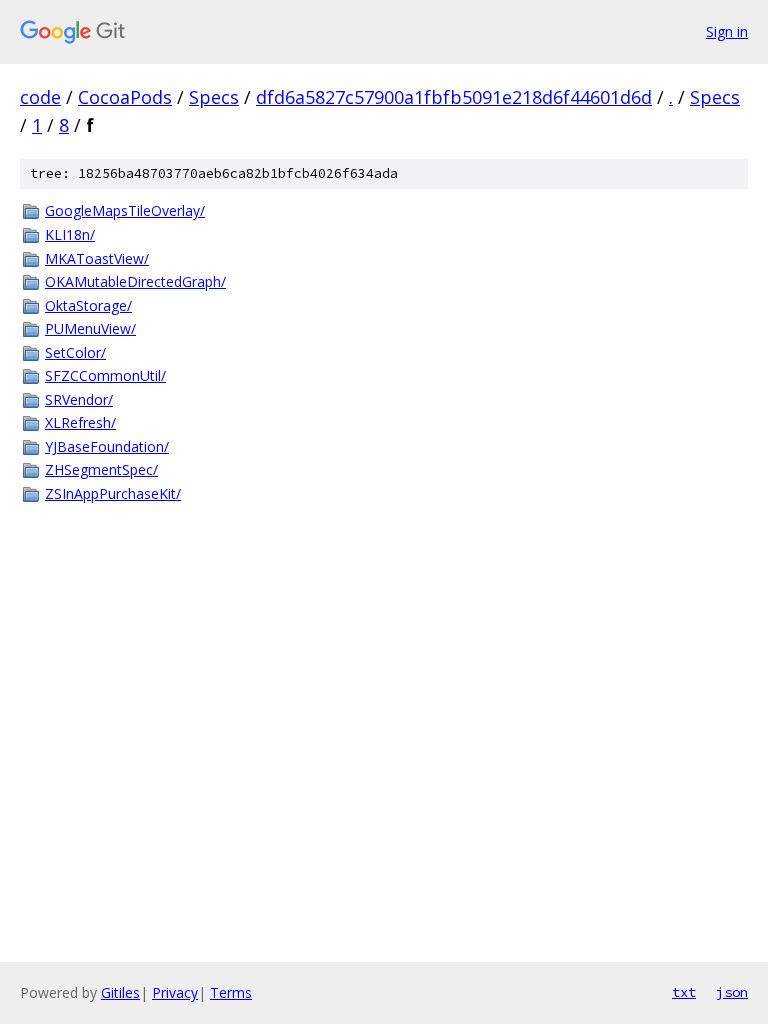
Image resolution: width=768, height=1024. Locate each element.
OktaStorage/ (88, 305)
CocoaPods (125, 97)
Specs (214, 97)
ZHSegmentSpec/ (101, 469)
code (40, 97)
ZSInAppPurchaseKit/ (113, 493)
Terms (231, 992)
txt (684, 992)
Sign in (727, 31)
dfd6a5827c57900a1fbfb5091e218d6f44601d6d (454, 97)
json (732, 992)
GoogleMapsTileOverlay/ (125, 210)
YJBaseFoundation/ (107, 446)
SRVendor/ (79, 399)
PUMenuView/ (90, 328)
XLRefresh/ (80, 422)
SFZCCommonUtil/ (105, 375)
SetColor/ (75, 352)
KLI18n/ (70, 234)
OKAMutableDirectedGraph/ (135, 281)
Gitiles (120, 992)
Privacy (175, 992)
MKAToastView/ (97, 258)
